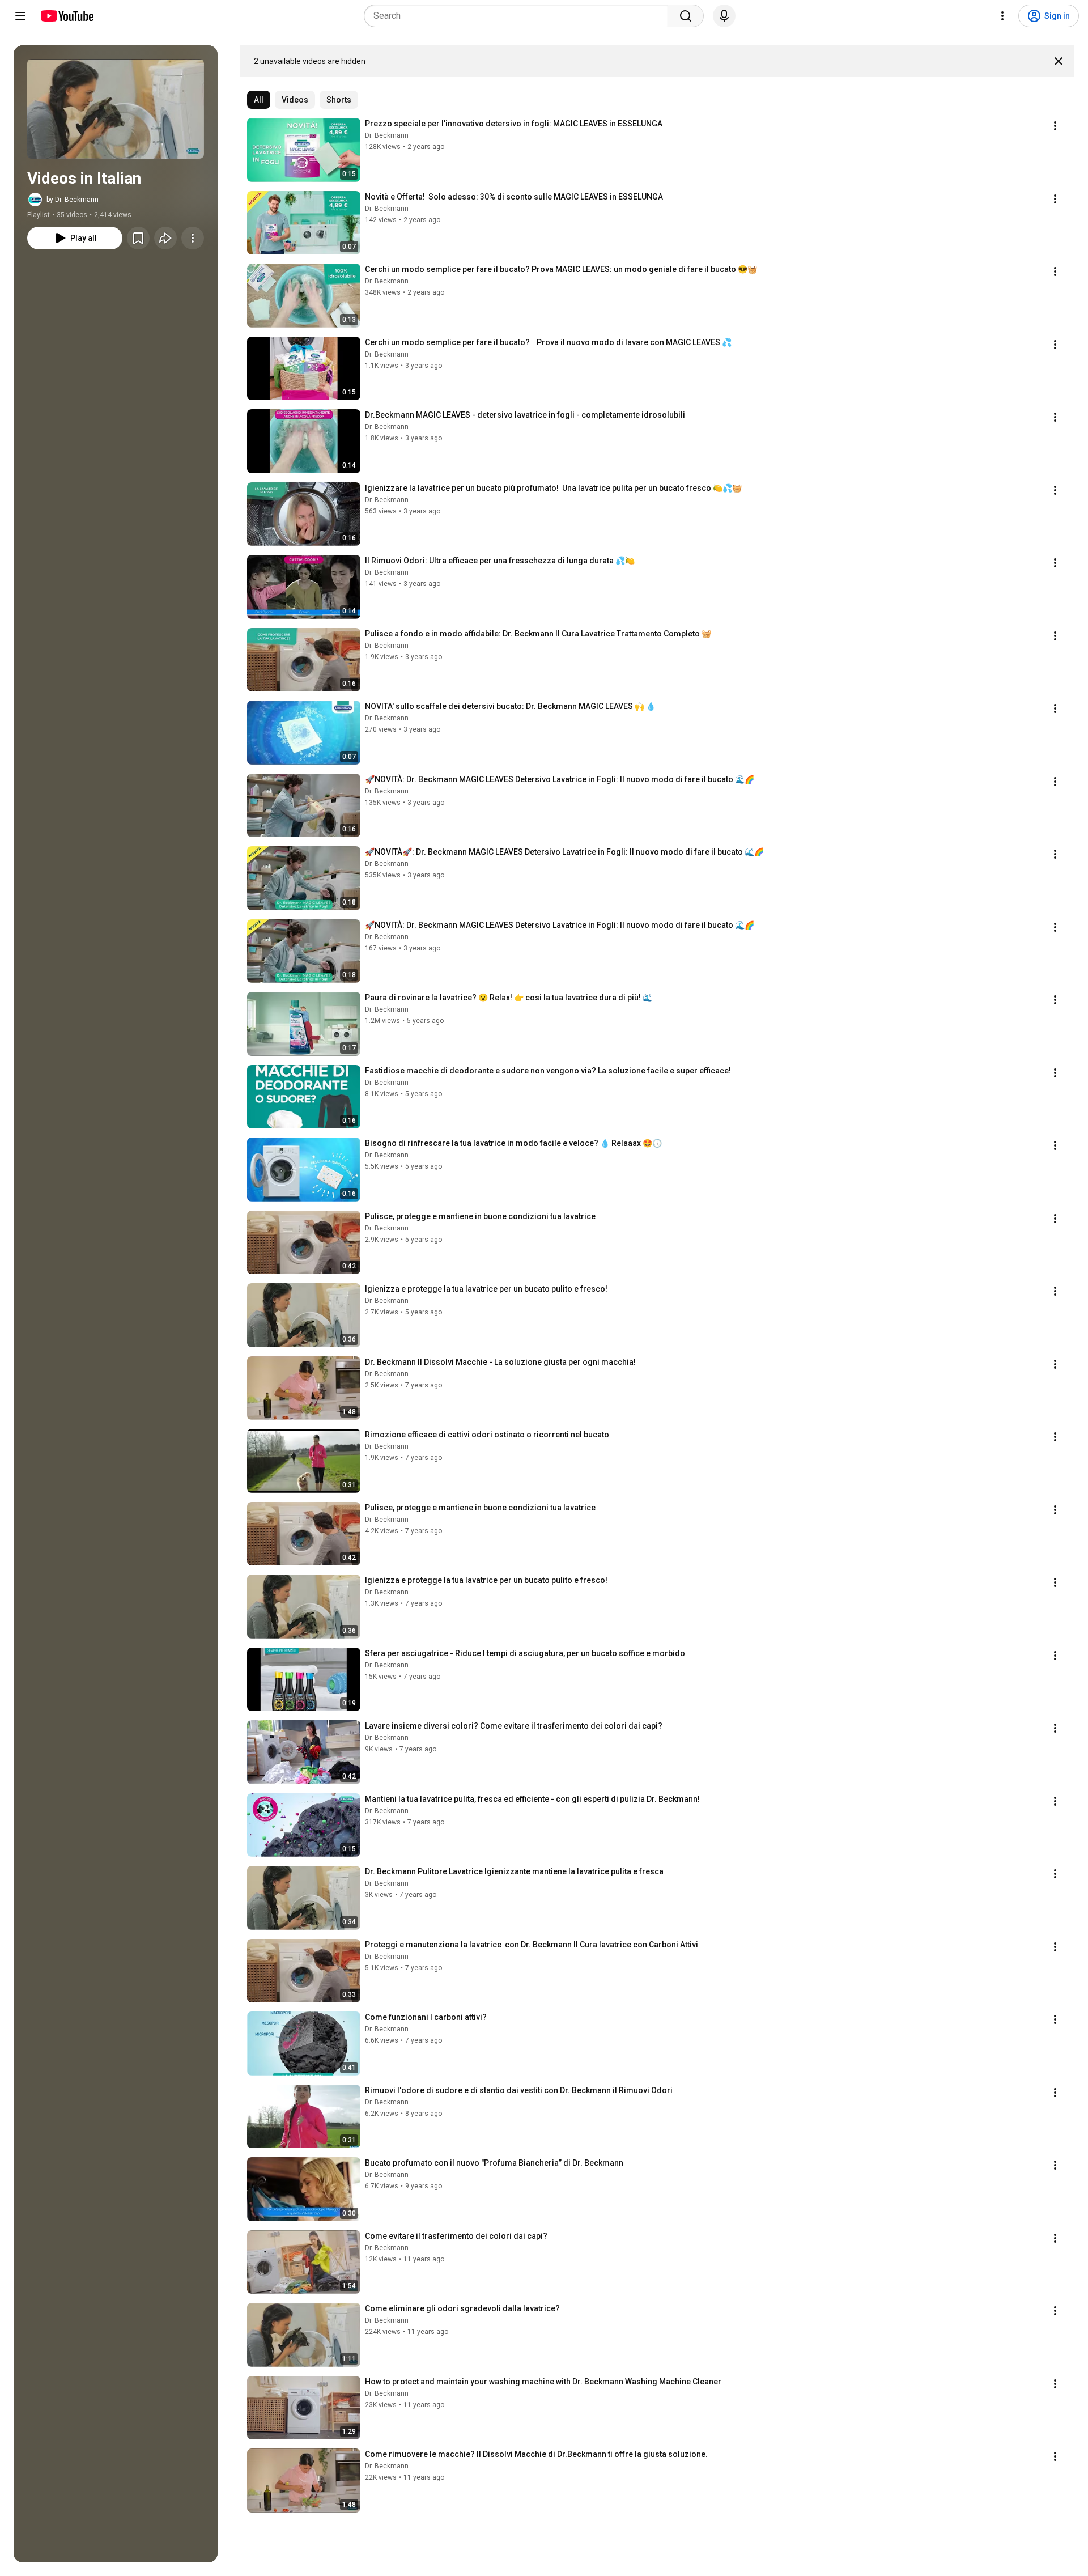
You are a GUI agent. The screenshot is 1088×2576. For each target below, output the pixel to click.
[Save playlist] (138, 238)
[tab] (259, 100)
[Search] (686, 16)
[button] (116, 109)
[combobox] (519, 16)
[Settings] (1002, 16)
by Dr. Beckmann (73, 200)
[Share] (165, 238)
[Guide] (20, 16)
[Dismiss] (1059, 61)
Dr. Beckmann (387, 135)
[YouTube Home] (67, 16)
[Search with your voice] (724, 16)
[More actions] (193, 238)
